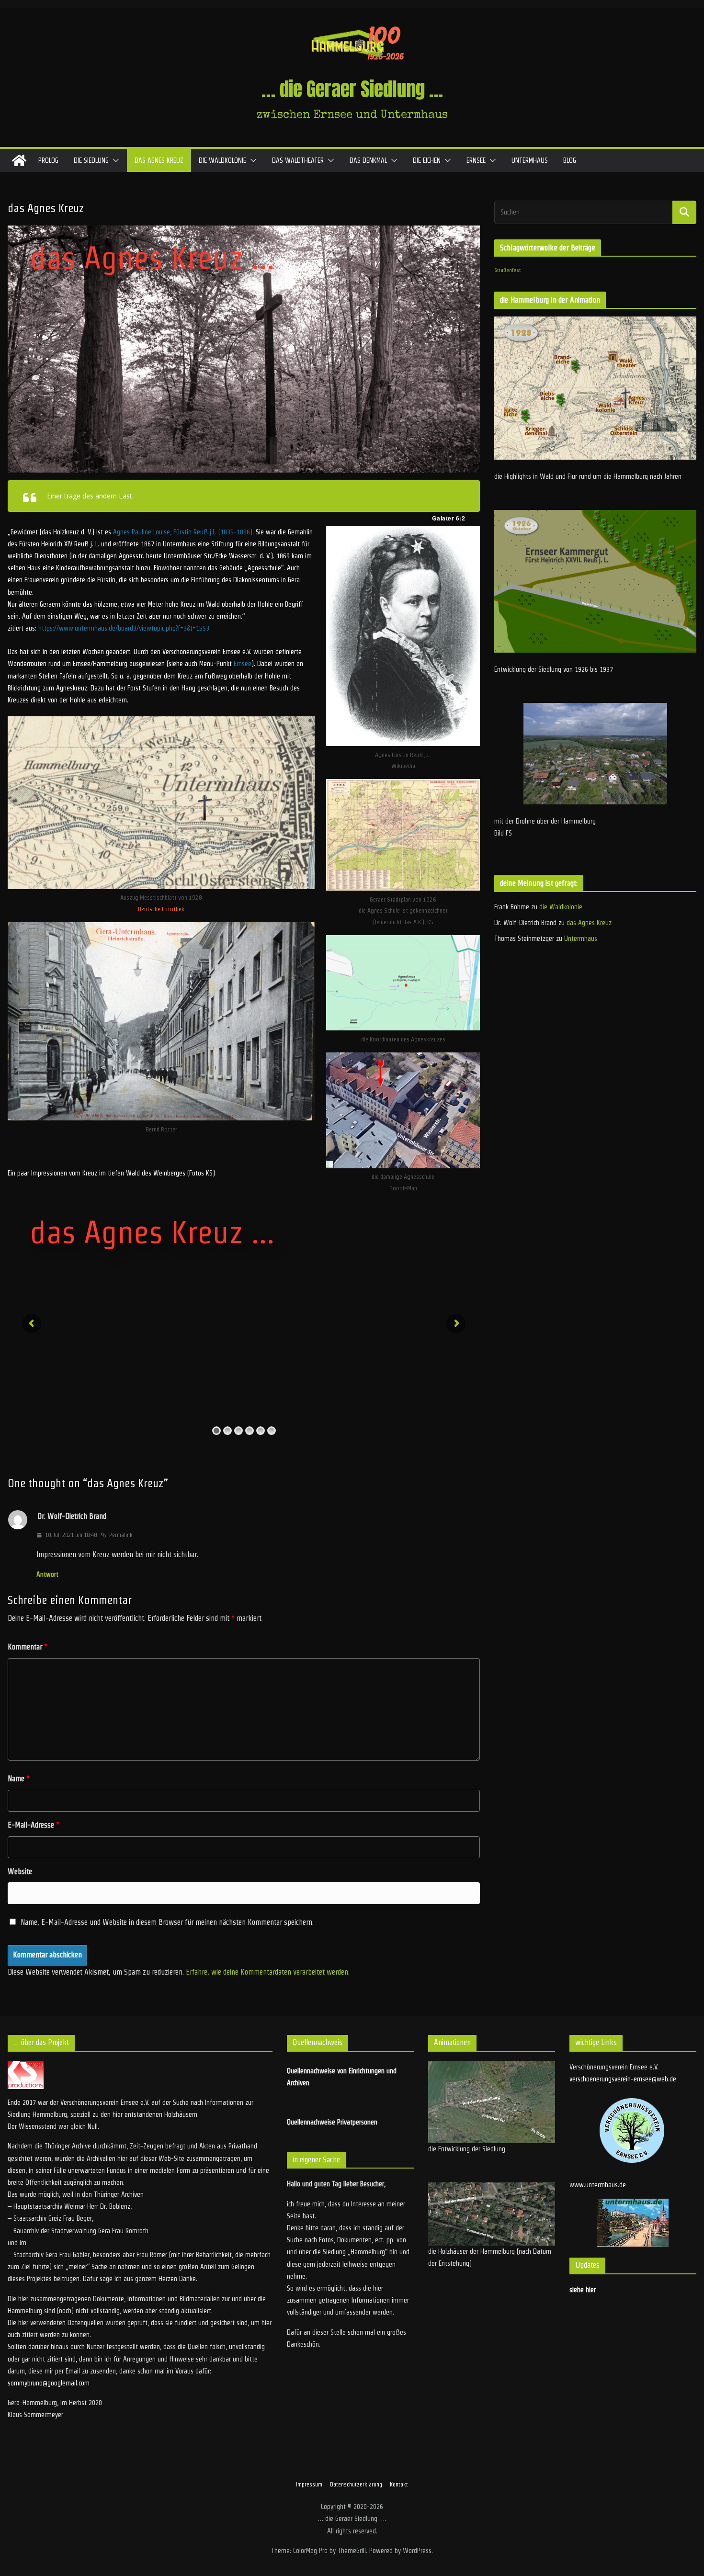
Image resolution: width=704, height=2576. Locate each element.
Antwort (47, 1574)
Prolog (48, 160)
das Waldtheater (298, 160)
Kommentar (28, 1647)
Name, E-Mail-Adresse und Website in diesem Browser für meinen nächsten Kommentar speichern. (167, 1922)
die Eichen (427, 160)
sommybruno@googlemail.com (49, 2383)
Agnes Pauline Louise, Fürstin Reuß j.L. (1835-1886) (183, 532)
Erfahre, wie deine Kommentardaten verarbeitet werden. (268, 1972)
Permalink (121, 1535)
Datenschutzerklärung (356, 2484)
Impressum (309, 2484)
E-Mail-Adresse (34, 1825)
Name (19, 1779)
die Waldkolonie (222, 160)
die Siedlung (91, 160)
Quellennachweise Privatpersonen (332, 2122)
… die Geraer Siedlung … (352, 89)
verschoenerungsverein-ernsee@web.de (623, 2079)
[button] (114, 160)
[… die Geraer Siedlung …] (19, 160)
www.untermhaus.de (598, 2185)
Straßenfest (507, 270)
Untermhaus (530, 160)
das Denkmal (368, 160)
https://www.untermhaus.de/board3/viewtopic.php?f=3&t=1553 (124, 628)
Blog (570, 160)
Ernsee (476, 160)
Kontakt (399, 2484)
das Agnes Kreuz (159, 160)
